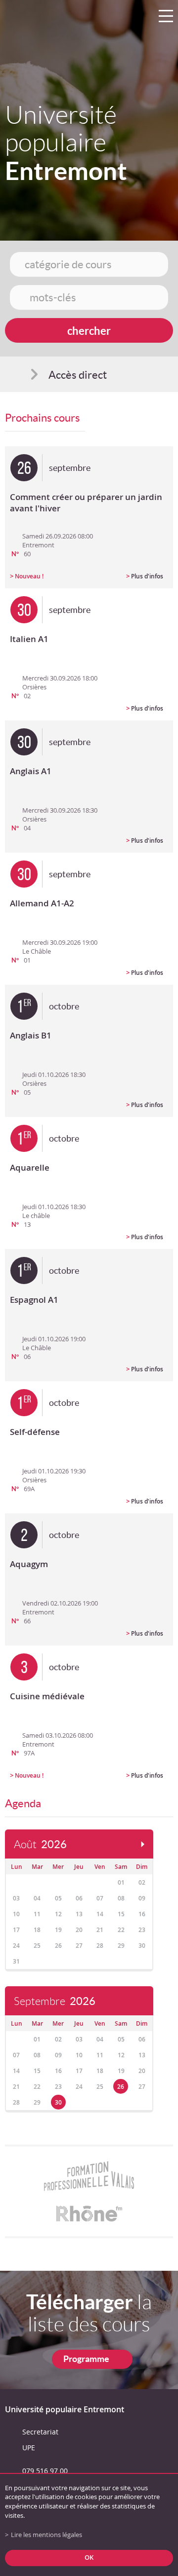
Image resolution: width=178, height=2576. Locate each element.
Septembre (55, 2001)
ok (89, 2558)
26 (121, 2087)
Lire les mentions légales (46, 2535)
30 (58, 2102)
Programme (86, 2359)
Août (40, 1844)
